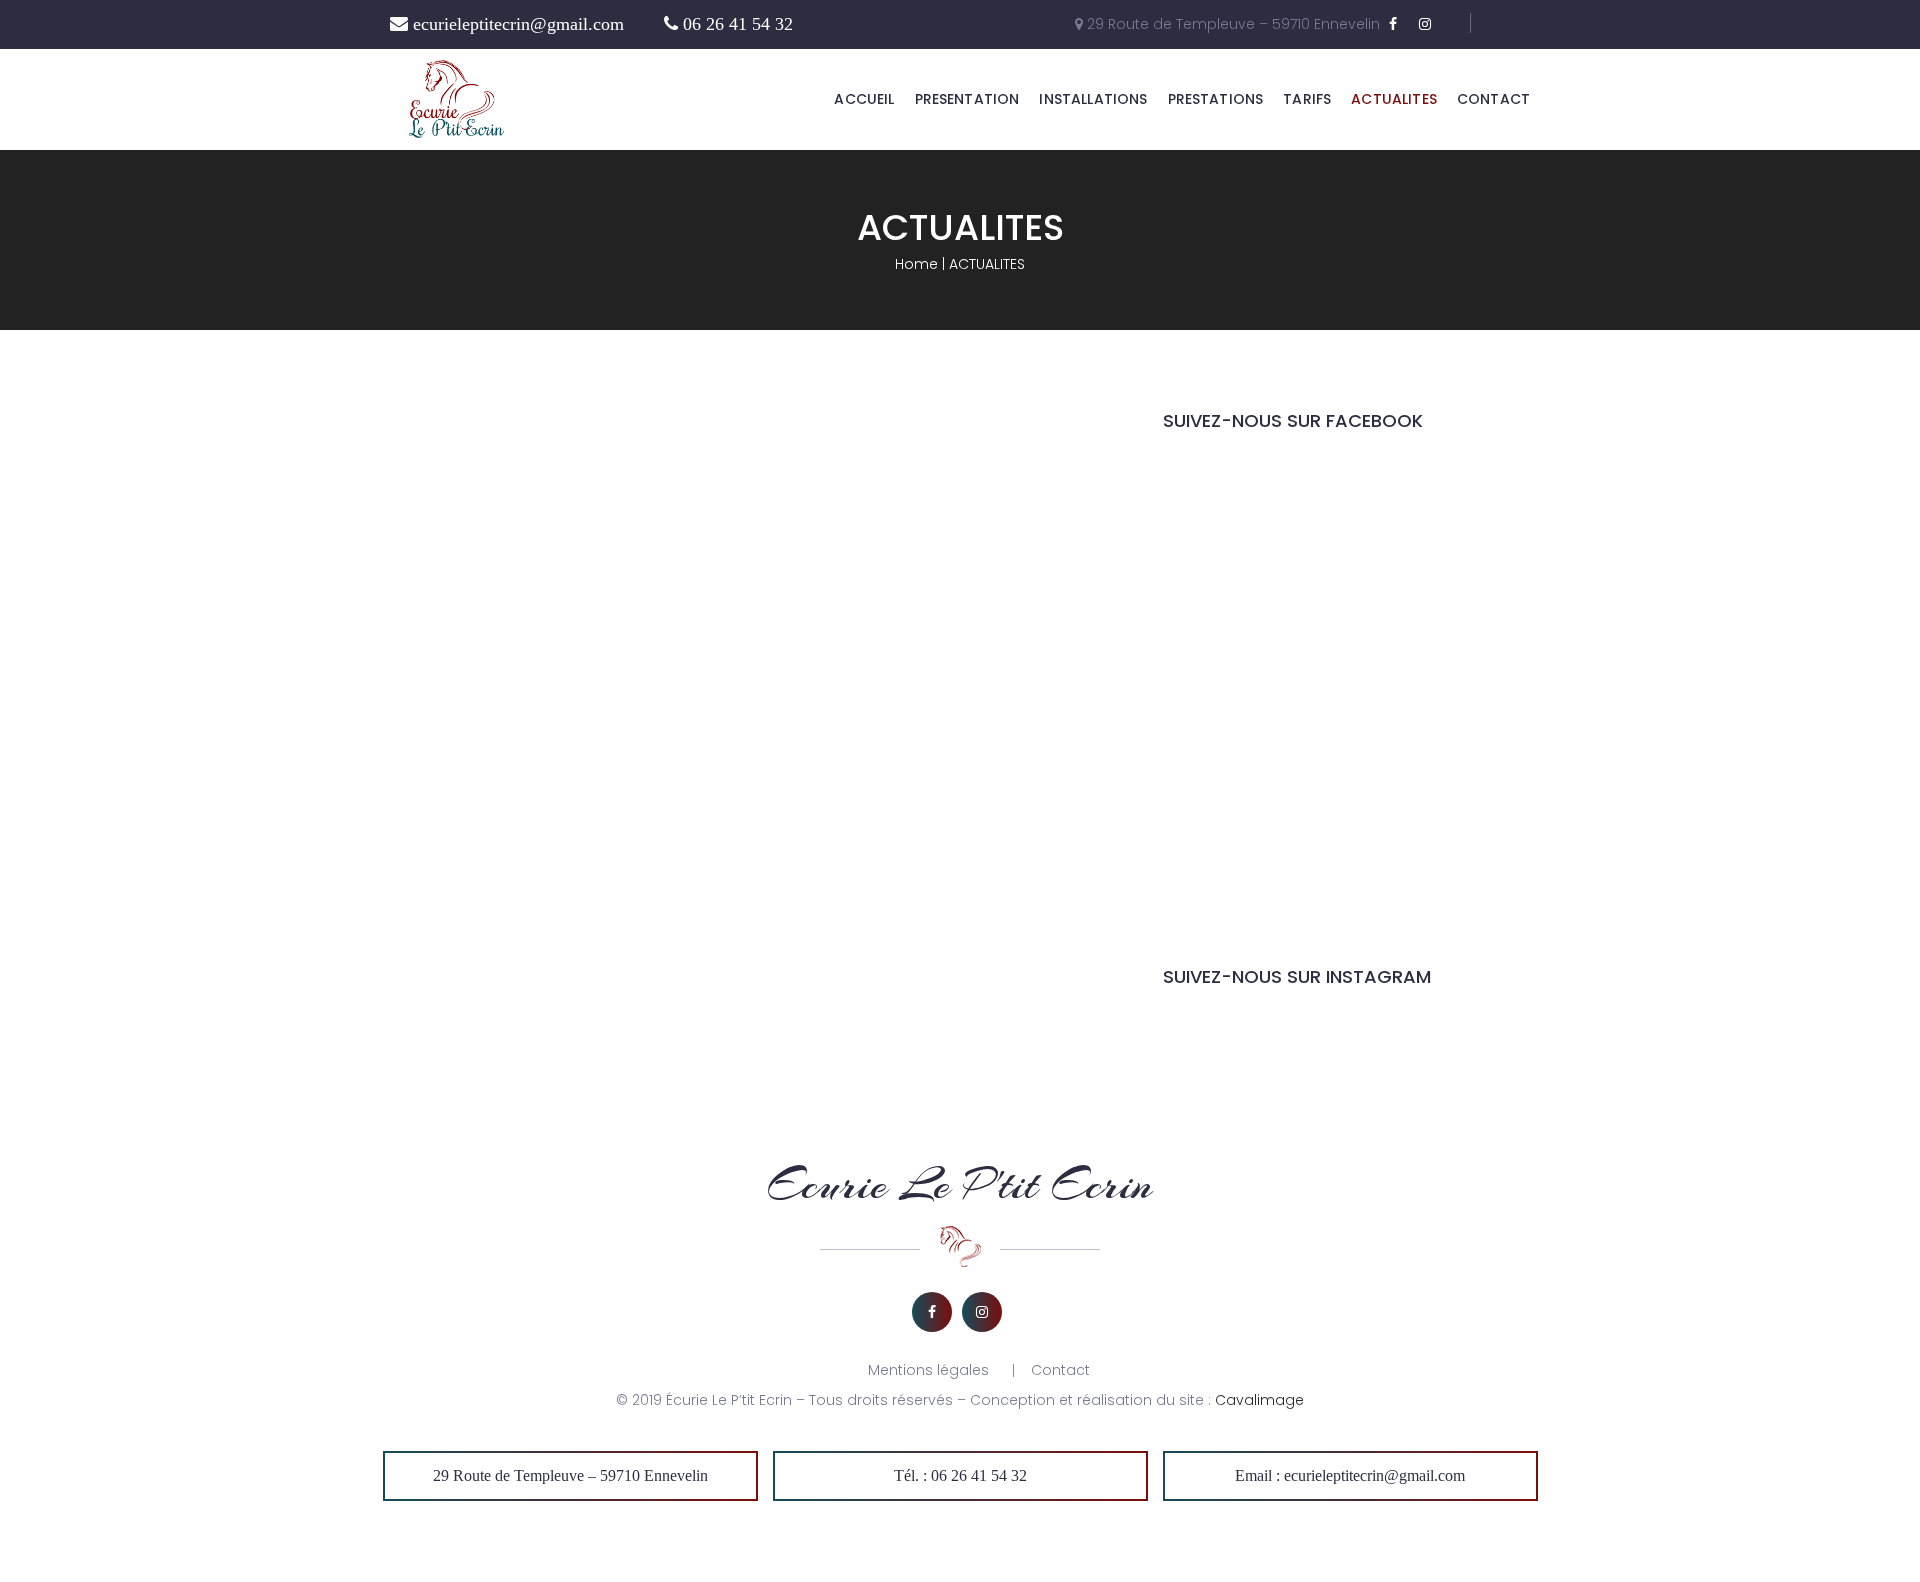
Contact (1060, 1370)
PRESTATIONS (1216, 99)
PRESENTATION (967, 99)
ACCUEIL (864, 99)
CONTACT (1493, 99)
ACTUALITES (1394, 99)
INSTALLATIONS (1093, 99)
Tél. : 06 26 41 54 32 (960, 1475)
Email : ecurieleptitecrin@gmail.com (1350, 1475)
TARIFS (1307, 99)
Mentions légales (928, 1370)
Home (916, 264)
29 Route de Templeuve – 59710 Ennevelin (570, 1475)
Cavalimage (1259, 1400)
